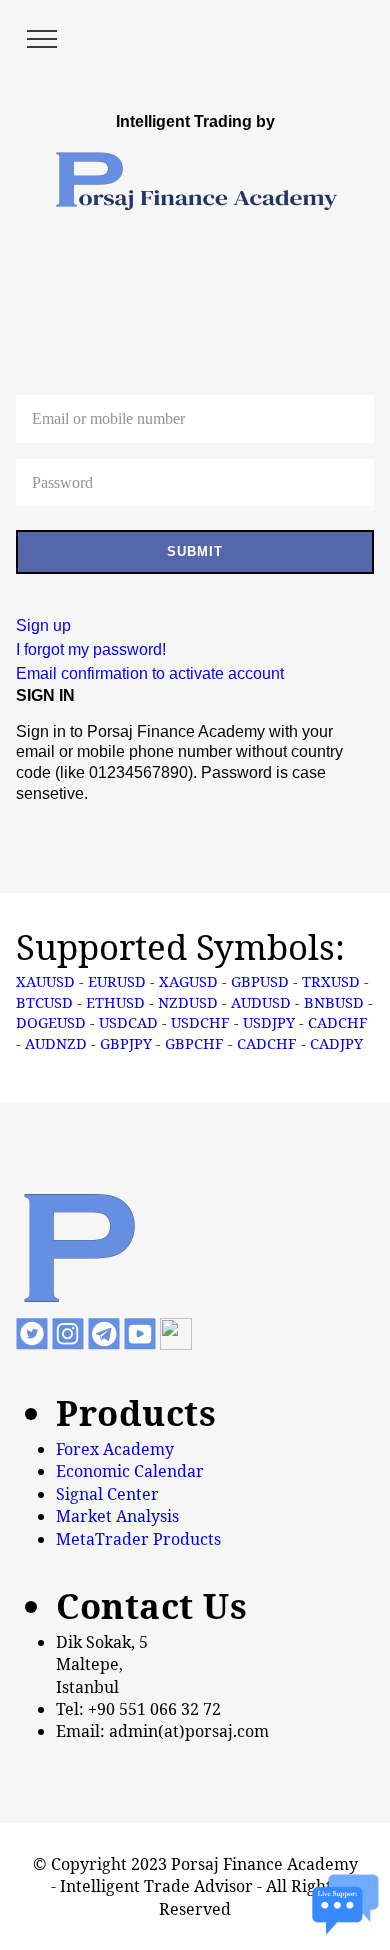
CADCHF (338, 1022)
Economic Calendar (130, 1471)
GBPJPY (126, 1043)
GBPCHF (194, 1043)
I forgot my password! (91, 649)
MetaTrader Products (138, 1539)
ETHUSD (115, 1002)
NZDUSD (188, 1002)
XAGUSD (188, 981)
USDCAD (128, 1022)
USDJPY (269, 1022)
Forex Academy (115, 1449)
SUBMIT (195, 551)
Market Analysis (117, 1516)
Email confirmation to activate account (150, 673)
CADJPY (336, 1043)
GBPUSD (260, 981)
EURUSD (117, 981)
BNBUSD (334, 1002)
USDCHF (200, 1022)
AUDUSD (261, 1002)
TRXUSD (331, 981)
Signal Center (107, 1494)
